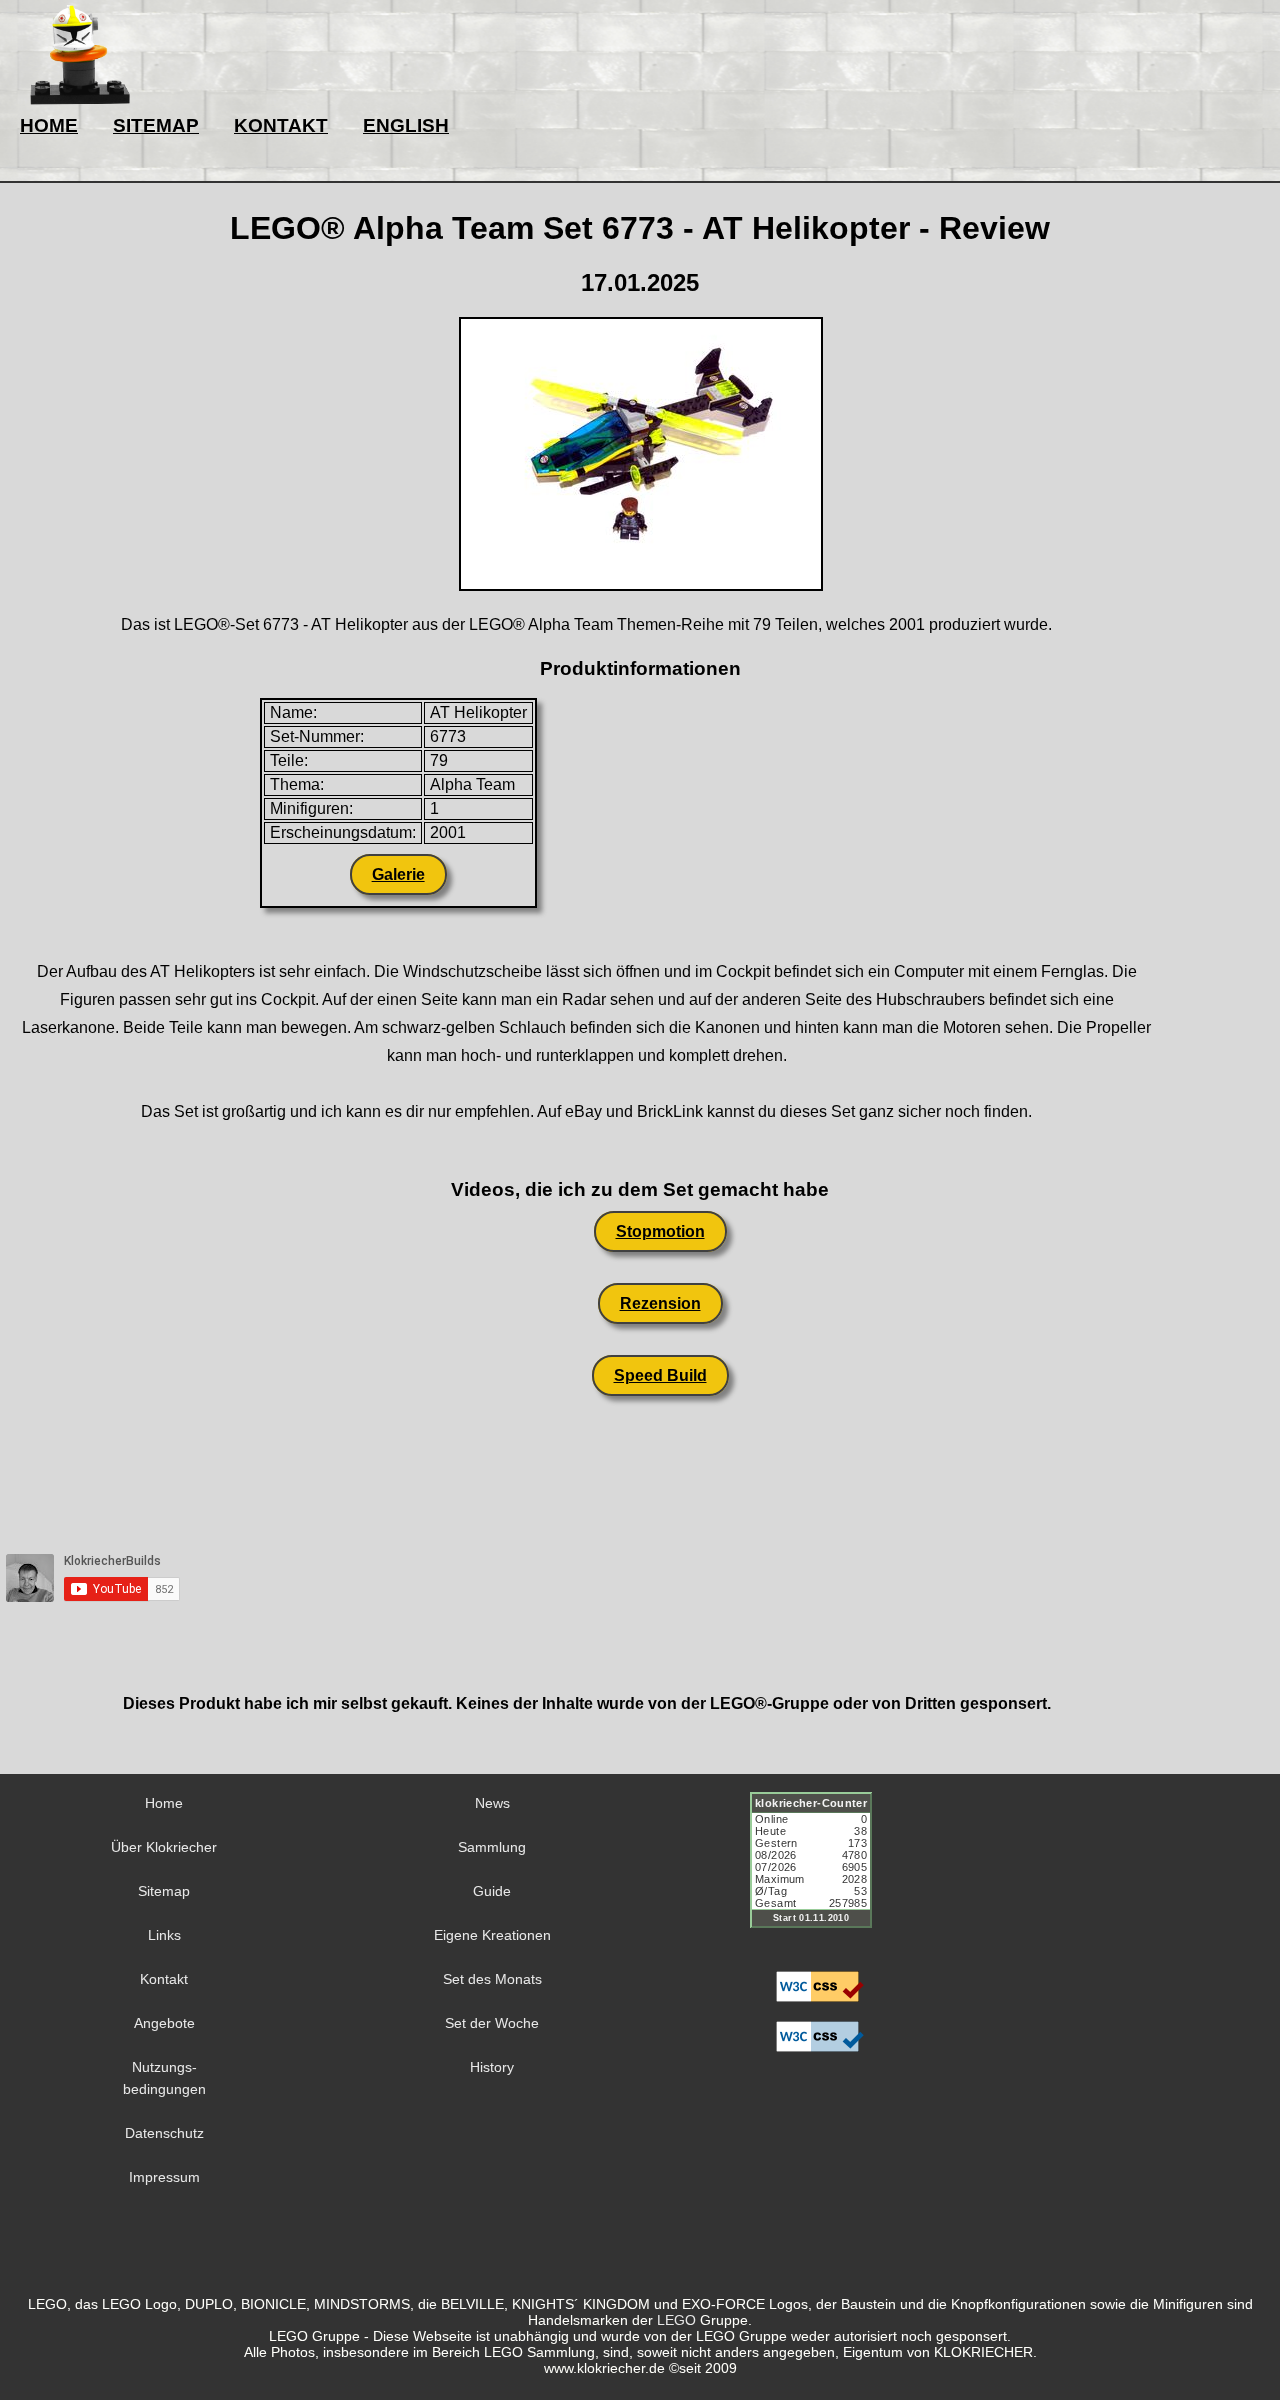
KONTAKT (281, 125)
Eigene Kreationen (492, 1935)
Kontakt (164, 1979)
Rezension (660, 1303)
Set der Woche (492, 2023)
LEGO (676, 2320)
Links (164, 1935)
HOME (49, 125)
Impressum (164, 2177)
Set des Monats (492, 1979)
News (492, 1803)
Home (164, 1803)
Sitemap (164, 1891)
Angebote (164, 2023)
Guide (492, 1891)
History (492, 2067)
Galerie (398, 874)
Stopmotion (660, 1231)
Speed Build (660, 1375)
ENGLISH (406, 125)
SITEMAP (156, 125)
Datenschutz (164, 2133)
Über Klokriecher (164, 1847)
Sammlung (492, 1847)
